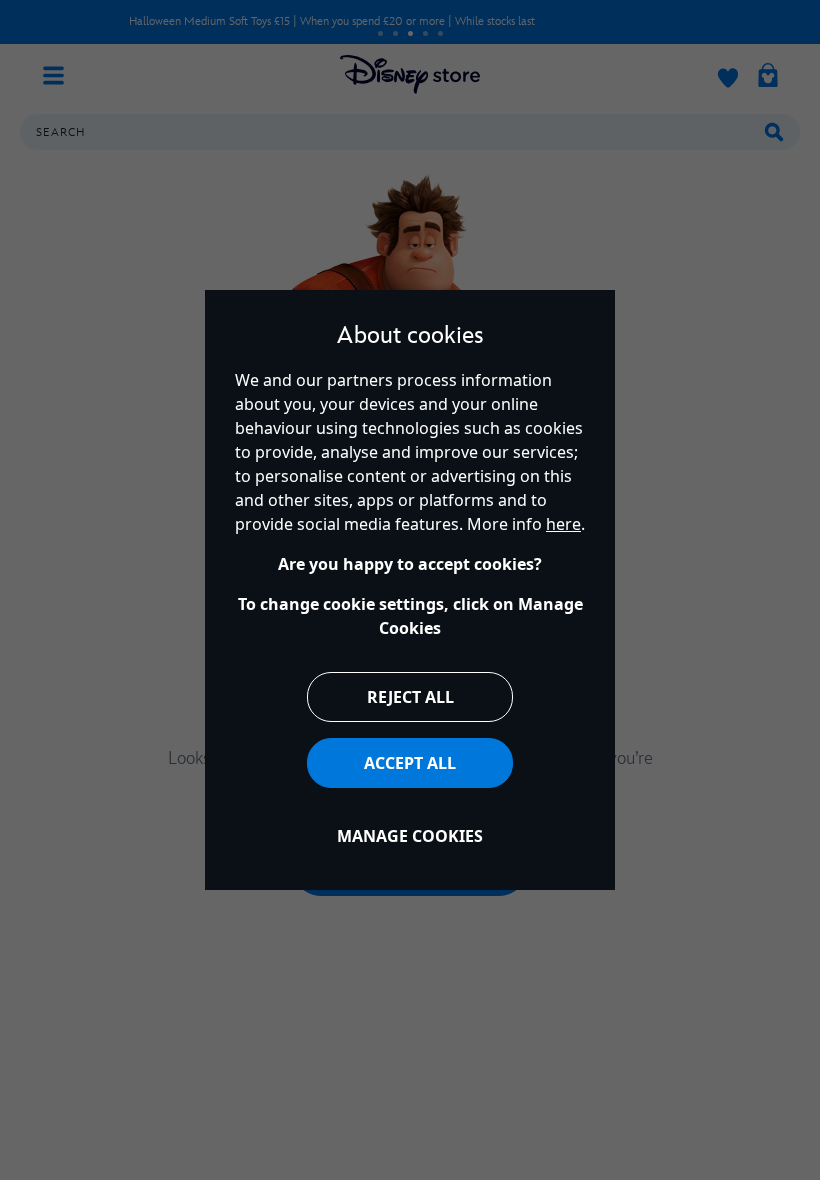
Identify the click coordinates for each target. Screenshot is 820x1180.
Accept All (410, 763)
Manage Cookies (410, 836)
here (563, 524)
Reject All (410, 697)
